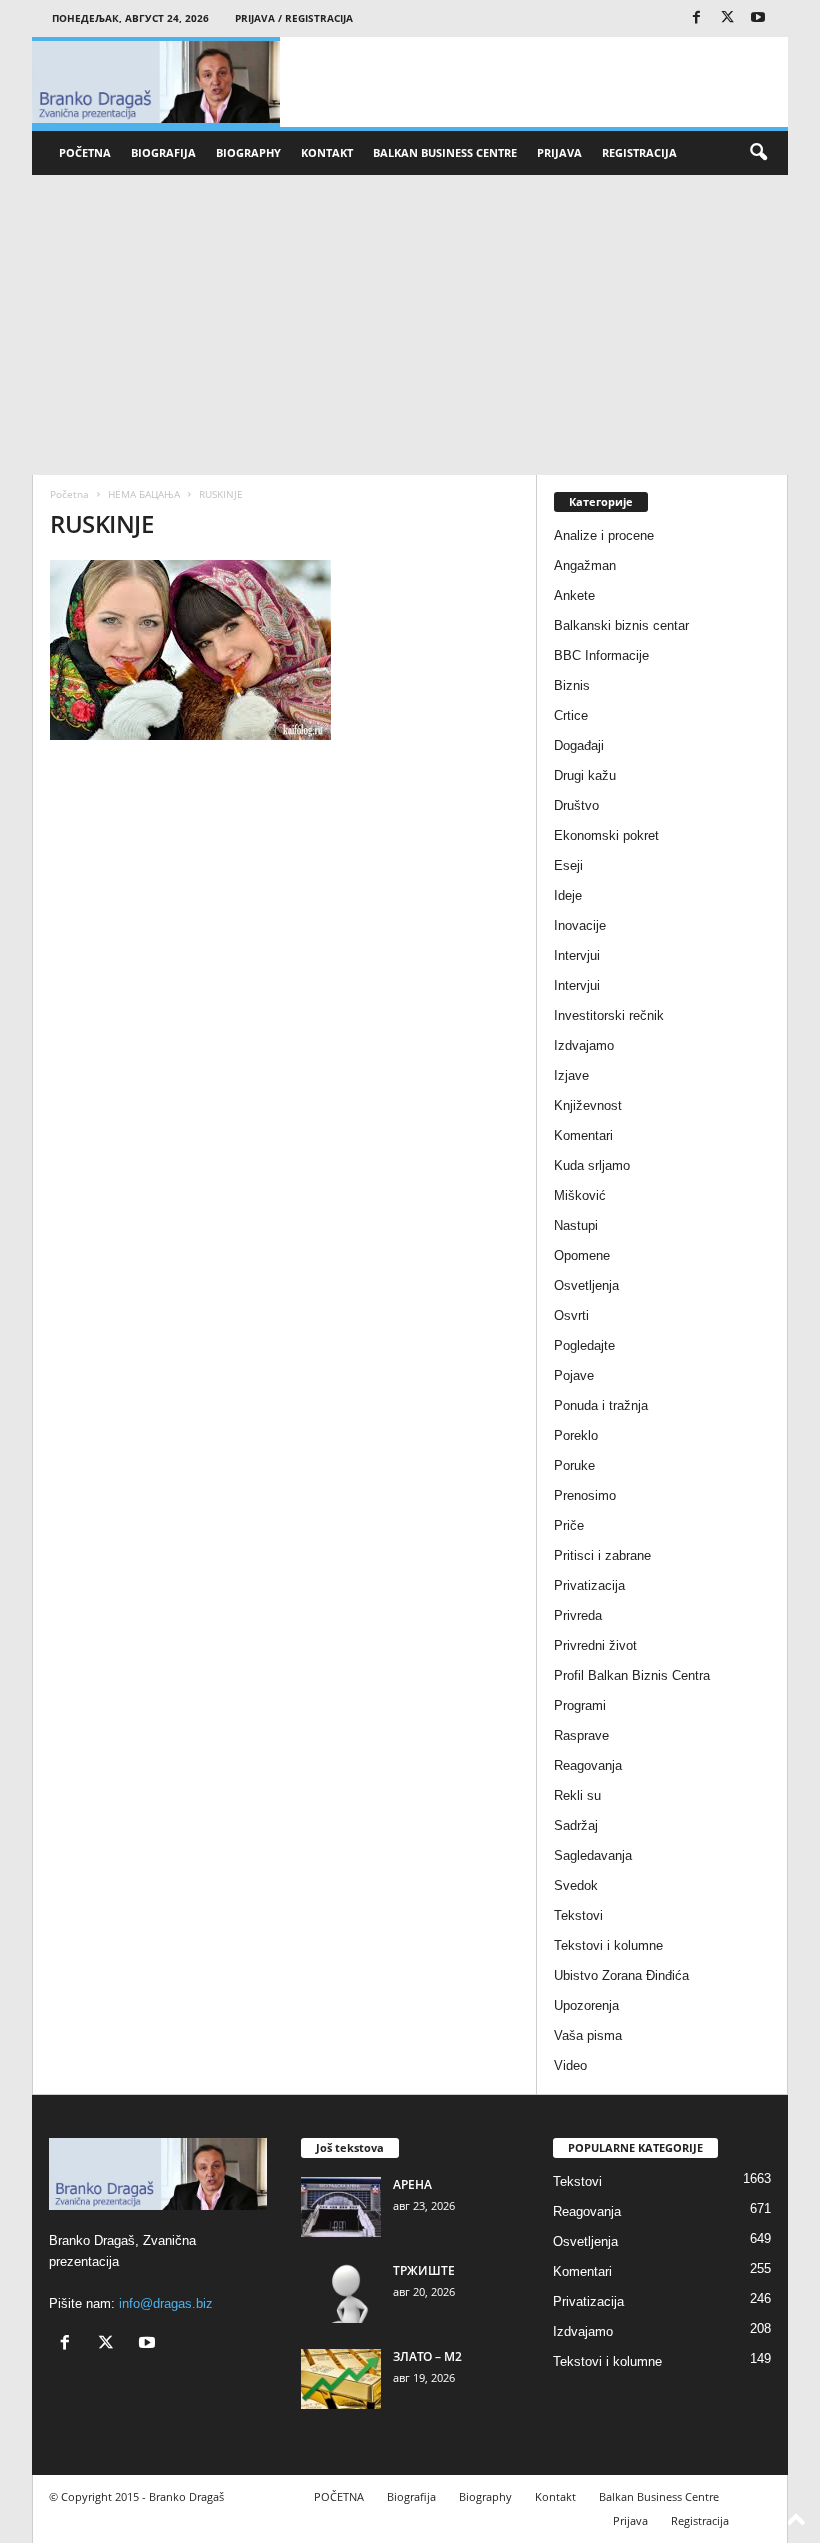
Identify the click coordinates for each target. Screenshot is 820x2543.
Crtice (571, 715)
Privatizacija (589, 1585)
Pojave (574, 1375)
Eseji (568, 865)
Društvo (576, 805)
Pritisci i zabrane (602, 1555)
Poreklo (576, 1435)
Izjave (571, 1075)
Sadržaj (576, 1825)
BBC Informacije (601, 655)
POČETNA (85, 152)
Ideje (568, 895)
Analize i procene (604, 535)
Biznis (572, 685)
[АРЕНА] (341, 2207)
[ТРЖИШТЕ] (341, 2293)
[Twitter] (727, 18)
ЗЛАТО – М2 (427, 2356)
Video (570, 2065)
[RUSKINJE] (284, 650)
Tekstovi (578, 1915)
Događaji (579, 745)
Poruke (574, 1465)
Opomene (582, 1255)
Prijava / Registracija (294, 18)
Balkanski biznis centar (621, 625)
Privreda (578, 1615)
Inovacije (580, 925)
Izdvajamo (584, 1045)
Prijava (559, 152)
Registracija (639, 152)
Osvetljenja (586, 1285)
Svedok (576, 1885)
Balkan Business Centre (445, 152)
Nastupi (576, 1225)
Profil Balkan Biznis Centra (632, 1675)
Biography (248, 152)
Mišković (580, 1195)
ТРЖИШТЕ (424, 2270)
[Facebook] (696, 18)
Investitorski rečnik (609, 1015)
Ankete (574, 595)
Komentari (583, 1135)
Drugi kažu (585, 775)
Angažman (585, 565)
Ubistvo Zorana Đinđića (621, 1975)
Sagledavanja (593, 1855)
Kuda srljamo (592, 1165)
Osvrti (571, 1315)
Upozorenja (586, 2005)
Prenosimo (585, 1495)
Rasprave (581, 1735)
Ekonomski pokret (606, 835)
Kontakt (327, 152)
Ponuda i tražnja (601, 1405)
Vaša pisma (588, 2035)
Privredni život (595, 1645)
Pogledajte (584, 1345)
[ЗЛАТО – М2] (341, 2379)
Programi (580, 1705)
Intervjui (577, 955)
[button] (758, 153)
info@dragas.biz (166, 2303)
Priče (569, 1525)
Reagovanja (588, 1765)
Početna (69, 494)
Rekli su (577, 1795)
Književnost (588, 1105)
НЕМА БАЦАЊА (144, 494)
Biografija (163, 152)
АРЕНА (412, 2184)
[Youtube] (758, 18)
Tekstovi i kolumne (608, 1945)
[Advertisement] (410, 325)
